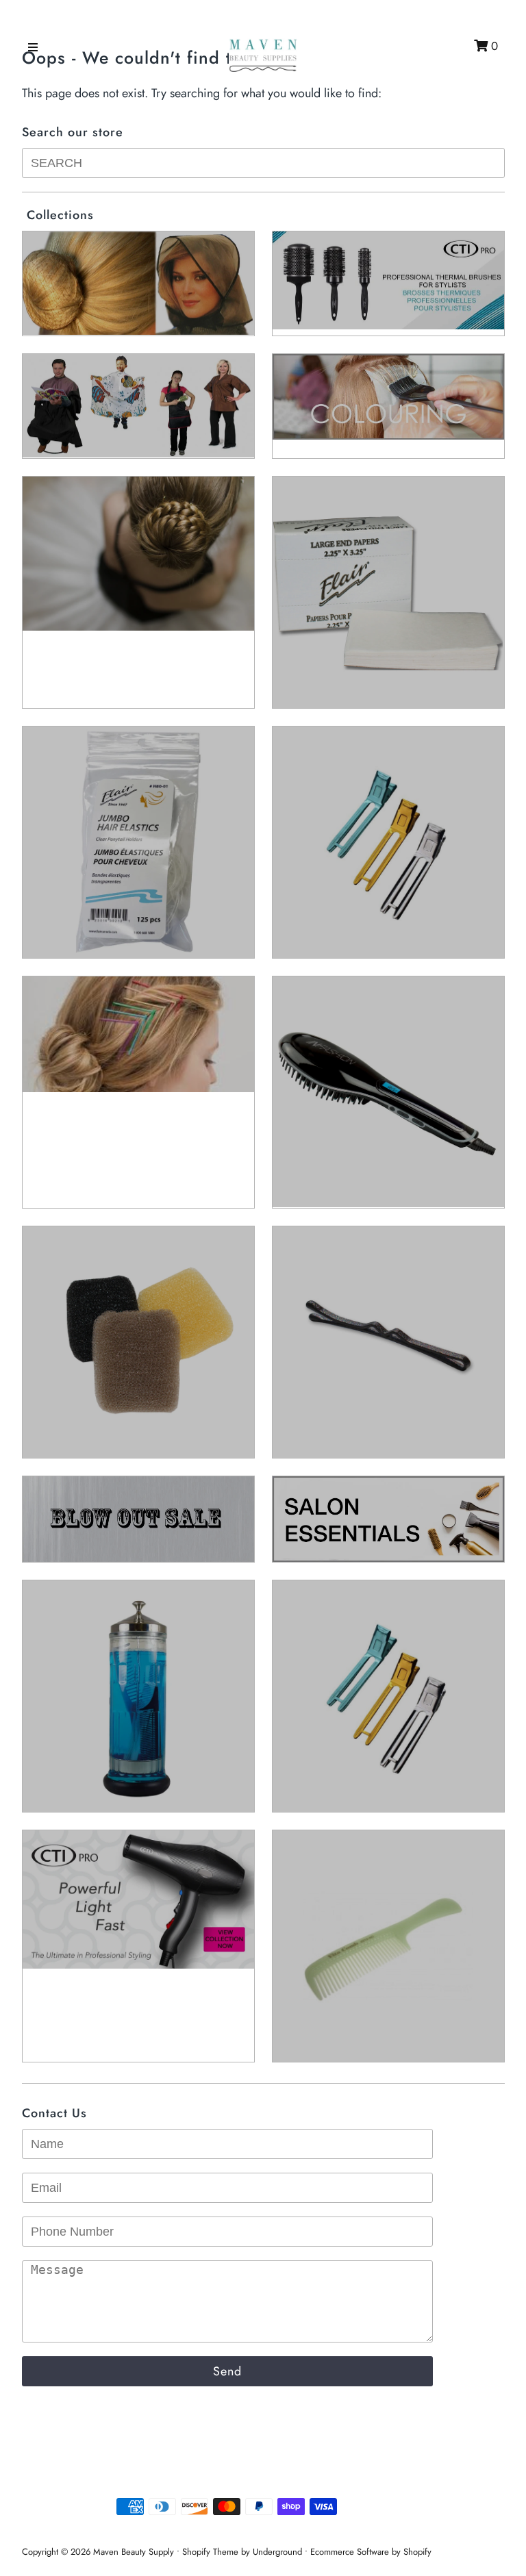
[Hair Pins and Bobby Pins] (138, 1034)
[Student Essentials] (388, 1696)
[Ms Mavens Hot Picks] (138, 1342)
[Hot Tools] (388, 1092)
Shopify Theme (210, 2552)
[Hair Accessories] (138, 842)
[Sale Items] (138, 1519)
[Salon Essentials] (388, 1519)
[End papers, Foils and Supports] (388, 592)
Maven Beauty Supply (134, 2552)
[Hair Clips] (388, 842)
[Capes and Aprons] (138, 406)
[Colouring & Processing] (388, 397)
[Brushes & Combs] (388, 281)
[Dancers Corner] (138, 554)
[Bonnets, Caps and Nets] (138, 283)
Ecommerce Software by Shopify (371, 2552)
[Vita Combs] (388, 1946)
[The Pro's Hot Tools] (138, 1900)
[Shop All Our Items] (138, 1696)
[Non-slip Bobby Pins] (388, 1342)
